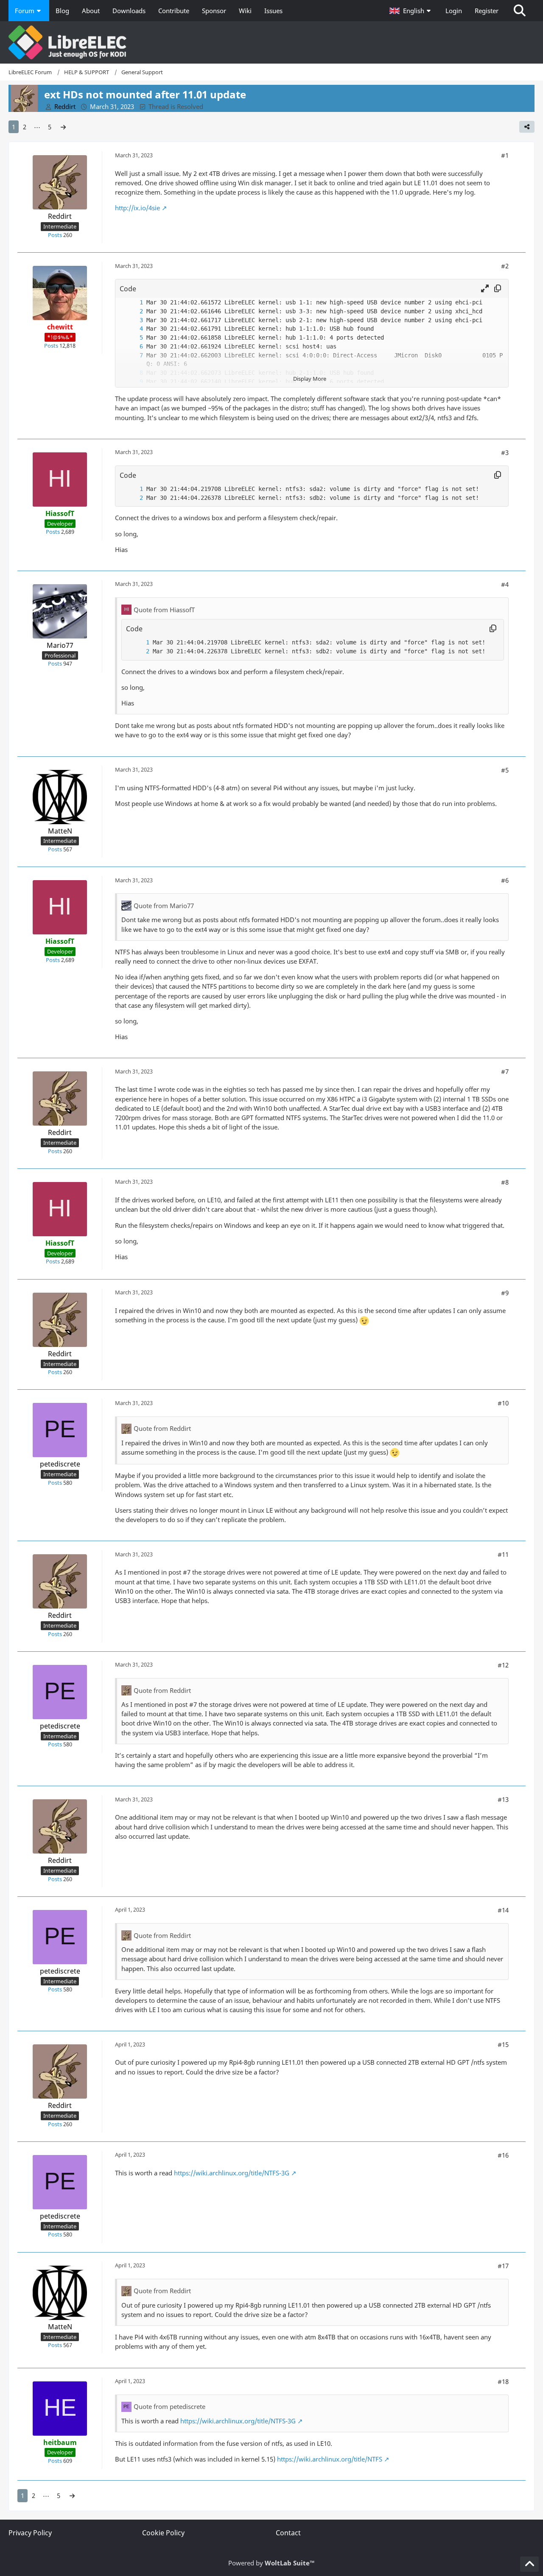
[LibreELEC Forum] (271, 42)
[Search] (520, 11)
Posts (55, 235)
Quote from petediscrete (169, 2406)
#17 (503, 2266)
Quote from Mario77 (164, 906)
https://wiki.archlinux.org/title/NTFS (330, 2459)
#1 (505, 155)
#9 (505, 1293)
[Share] (527, 127)
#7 (505, 1071)
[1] (133, 302)
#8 (505, 1182)
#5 (505, 770)
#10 (503, 1403)
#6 (505, 880)
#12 (503, 1665)
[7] (133, 355)
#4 (505, 584)
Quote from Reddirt (162, 1428)
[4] (133, 329)
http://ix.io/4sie (137, 208)
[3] (133, 320)
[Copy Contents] (498, 289)
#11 (503, 1554)
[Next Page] (63, 127)
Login (454, 11)
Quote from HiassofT (164, 610)
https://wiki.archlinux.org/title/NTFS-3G (232, 2173)
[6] (133, 347)
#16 (503, 2155)
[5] (133, 338)
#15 (503, 2044)
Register (487, 11)
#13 (503, 1799)
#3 (505, 452)
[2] (133, 311)
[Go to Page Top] (529, 2564)
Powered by (271, 2563)
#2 (505, 266)
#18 (503, 2381)
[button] (411, 11)
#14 (503, 1910)
